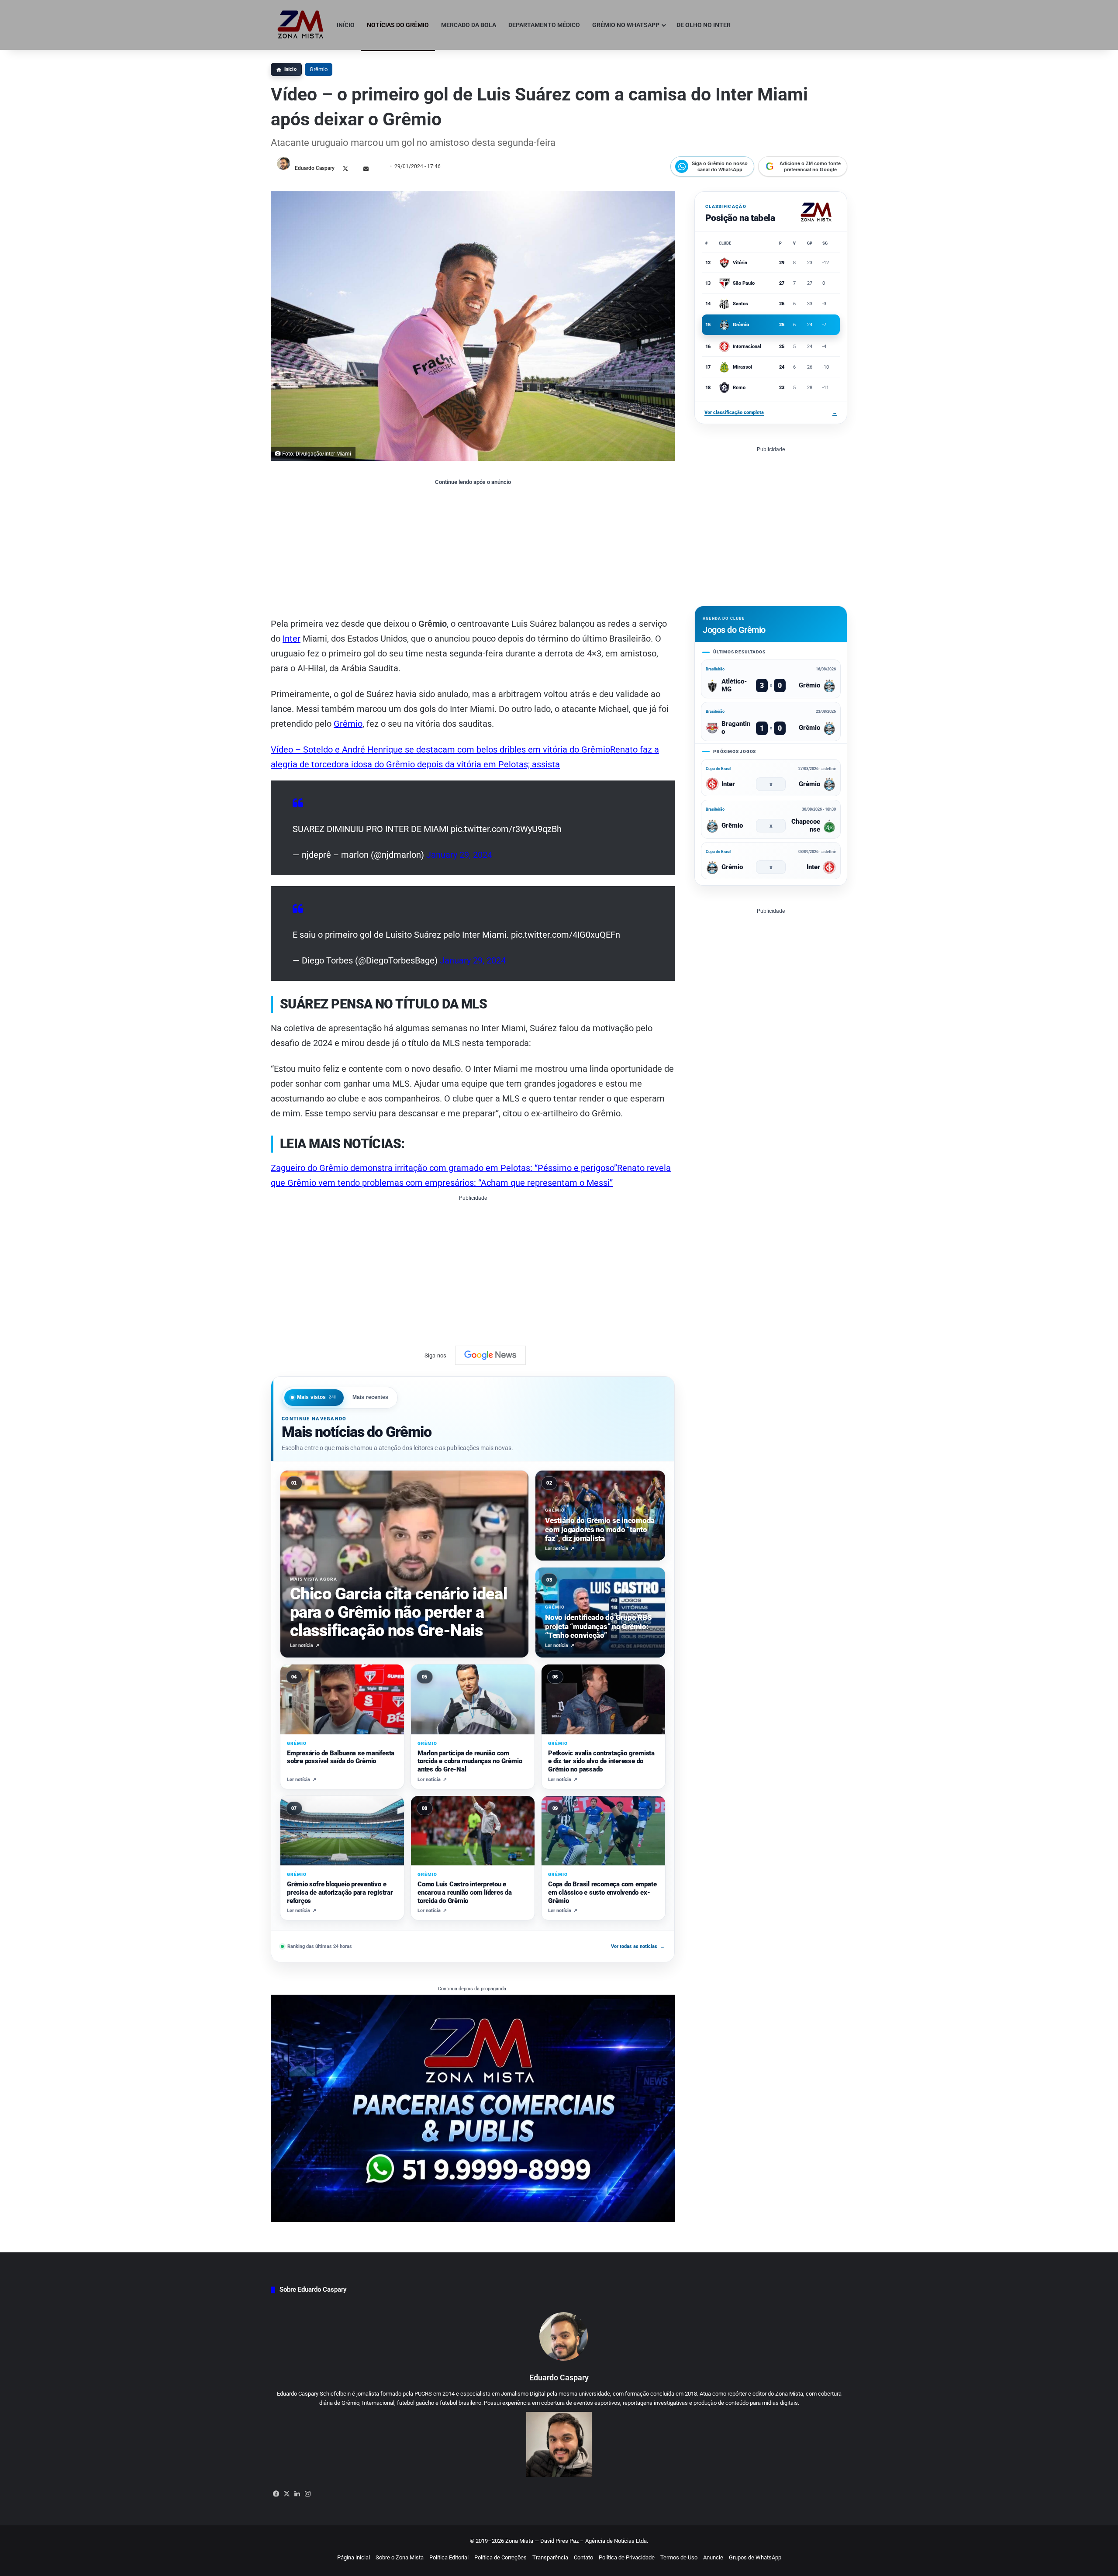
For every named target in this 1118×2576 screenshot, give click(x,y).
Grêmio (319, 69)
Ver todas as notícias (638, 1946)
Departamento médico (544, 25)
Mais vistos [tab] (317, 1397)
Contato (583, 2557)
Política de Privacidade (627, 2557)
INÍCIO (346, 25)
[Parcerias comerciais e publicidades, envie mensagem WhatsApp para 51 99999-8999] (473, 2108)
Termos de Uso (679, 2557)
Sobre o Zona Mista (400, 2557)
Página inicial (354, 2557)
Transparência (550, 2557)
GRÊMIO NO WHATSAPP (626, 25)
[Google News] (490, 1355)
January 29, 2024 (459, 855)
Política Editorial (449, 2557)
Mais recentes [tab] (371, 1397)
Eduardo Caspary (315, 168)
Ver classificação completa (771, 413)
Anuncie (713, 2557)
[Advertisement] (473, 551)
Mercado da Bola (469, 25)
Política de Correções (500, 2557)
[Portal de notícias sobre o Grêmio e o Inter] (301, 25)
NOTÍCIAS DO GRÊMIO (398, 25)
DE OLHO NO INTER (704, 25)
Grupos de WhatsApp (755, 2557)
